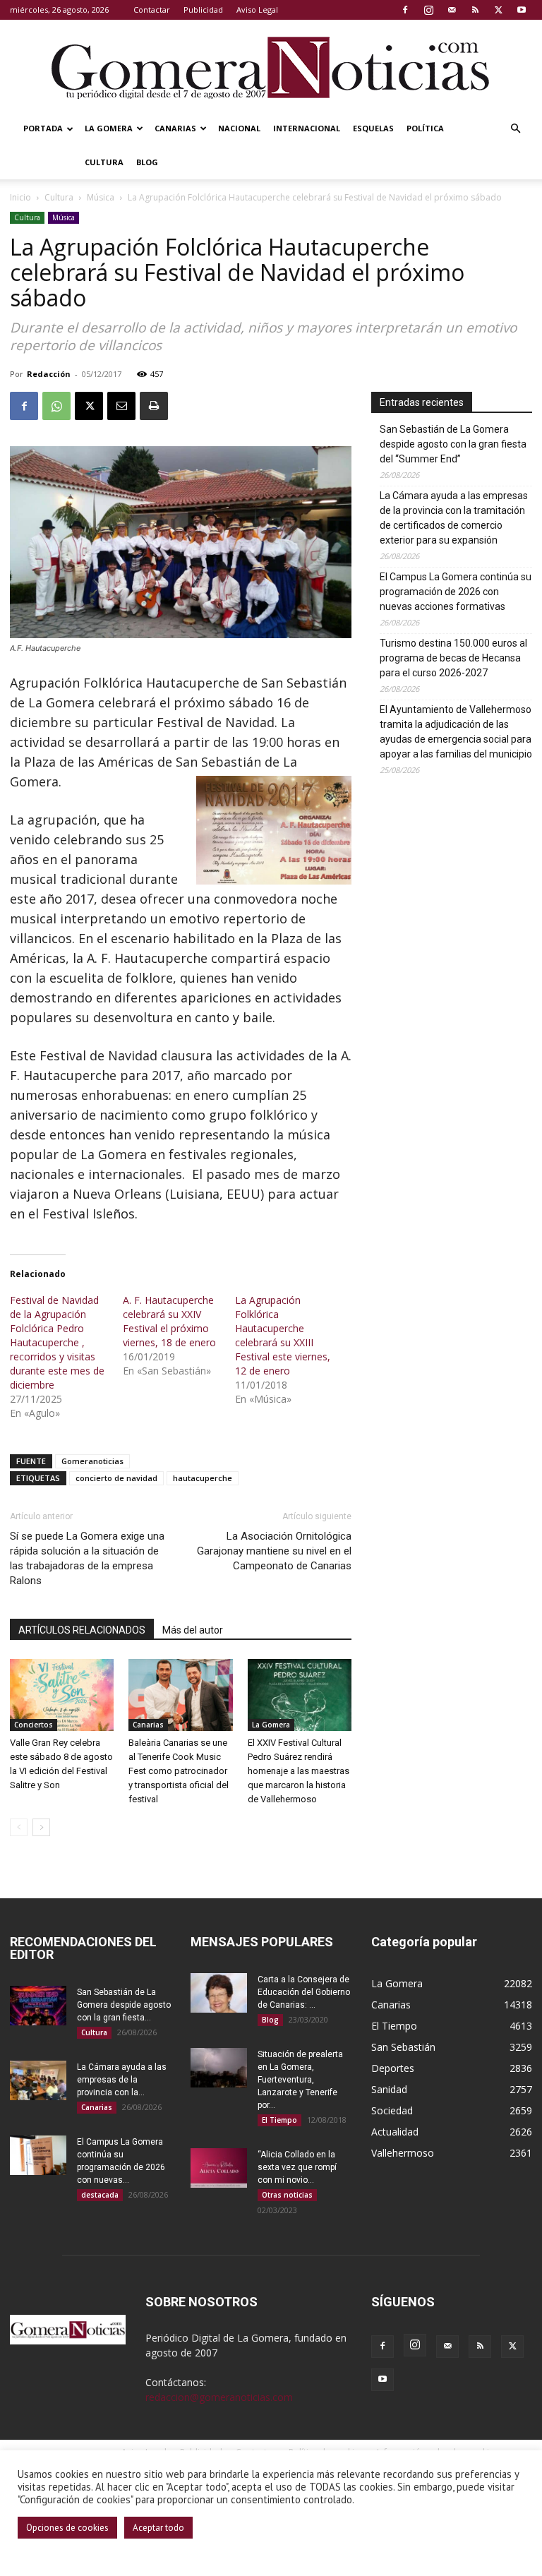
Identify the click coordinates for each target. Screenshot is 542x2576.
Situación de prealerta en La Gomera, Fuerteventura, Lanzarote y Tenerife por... (300, 2080)
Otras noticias (287, 2195)
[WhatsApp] (56, 406)
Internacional (307, 128)
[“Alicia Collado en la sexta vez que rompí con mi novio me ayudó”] (219, 2168)
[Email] (121, 406)
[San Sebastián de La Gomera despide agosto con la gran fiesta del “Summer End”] (38, 2006)
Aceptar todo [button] (158, 2528)
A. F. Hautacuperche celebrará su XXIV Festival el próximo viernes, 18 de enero (169, 1321)
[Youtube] (522, 10)
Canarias (175, 128)
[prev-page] (19, 1827)
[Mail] (452, 10)
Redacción (49, 374)
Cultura (104, 162)
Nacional (239, 128)
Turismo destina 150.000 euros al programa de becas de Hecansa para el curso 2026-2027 (453, 658)
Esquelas (373, 128)
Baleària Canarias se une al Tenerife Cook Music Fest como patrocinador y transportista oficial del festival (179, 1771)
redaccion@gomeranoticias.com (219, 2397)
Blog (147, 162)
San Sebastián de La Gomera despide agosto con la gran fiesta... (124, 2005)
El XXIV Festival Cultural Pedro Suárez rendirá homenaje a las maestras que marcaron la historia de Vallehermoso (299, 1771)
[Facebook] (405, 10)
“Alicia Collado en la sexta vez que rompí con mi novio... (297, 2167)
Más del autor (193, 1630)
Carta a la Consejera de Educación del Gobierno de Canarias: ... (304, 1992)
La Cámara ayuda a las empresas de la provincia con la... (122, 2080)
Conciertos (34, 1725)
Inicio (20, 197)
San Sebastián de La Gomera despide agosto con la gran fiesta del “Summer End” (453, 444)
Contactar (152, 10)
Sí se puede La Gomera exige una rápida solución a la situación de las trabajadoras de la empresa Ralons (87, 1558)
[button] (515, 129)
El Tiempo (279, 2120)
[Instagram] (428, 10)
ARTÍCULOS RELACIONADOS (82, 1630)
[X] (498, 10)
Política (425, 128)
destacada (100, 2195)
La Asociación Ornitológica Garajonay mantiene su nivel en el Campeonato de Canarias (274, 1551)
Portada (43, 128)
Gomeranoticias (92, 1461)
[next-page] (41, 1827)
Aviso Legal (257, 10)
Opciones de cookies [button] (67, 2528)
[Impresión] (154, 406)
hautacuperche (203, 1478)
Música (101, 197)
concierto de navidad (116, 1478)
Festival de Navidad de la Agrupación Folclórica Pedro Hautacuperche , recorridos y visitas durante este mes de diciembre (57, 1342)
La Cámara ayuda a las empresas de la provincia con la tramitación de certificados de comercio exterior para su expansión (454, 518)
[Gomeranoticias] (271, 67)
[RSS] (475, 10)
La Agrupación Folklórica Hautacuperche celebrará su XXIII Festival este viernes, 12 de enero (283, 1335)
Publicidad (203, 10)
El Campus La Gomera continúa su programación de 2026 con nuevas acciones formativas (456, 592)
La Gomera (109, 128)
